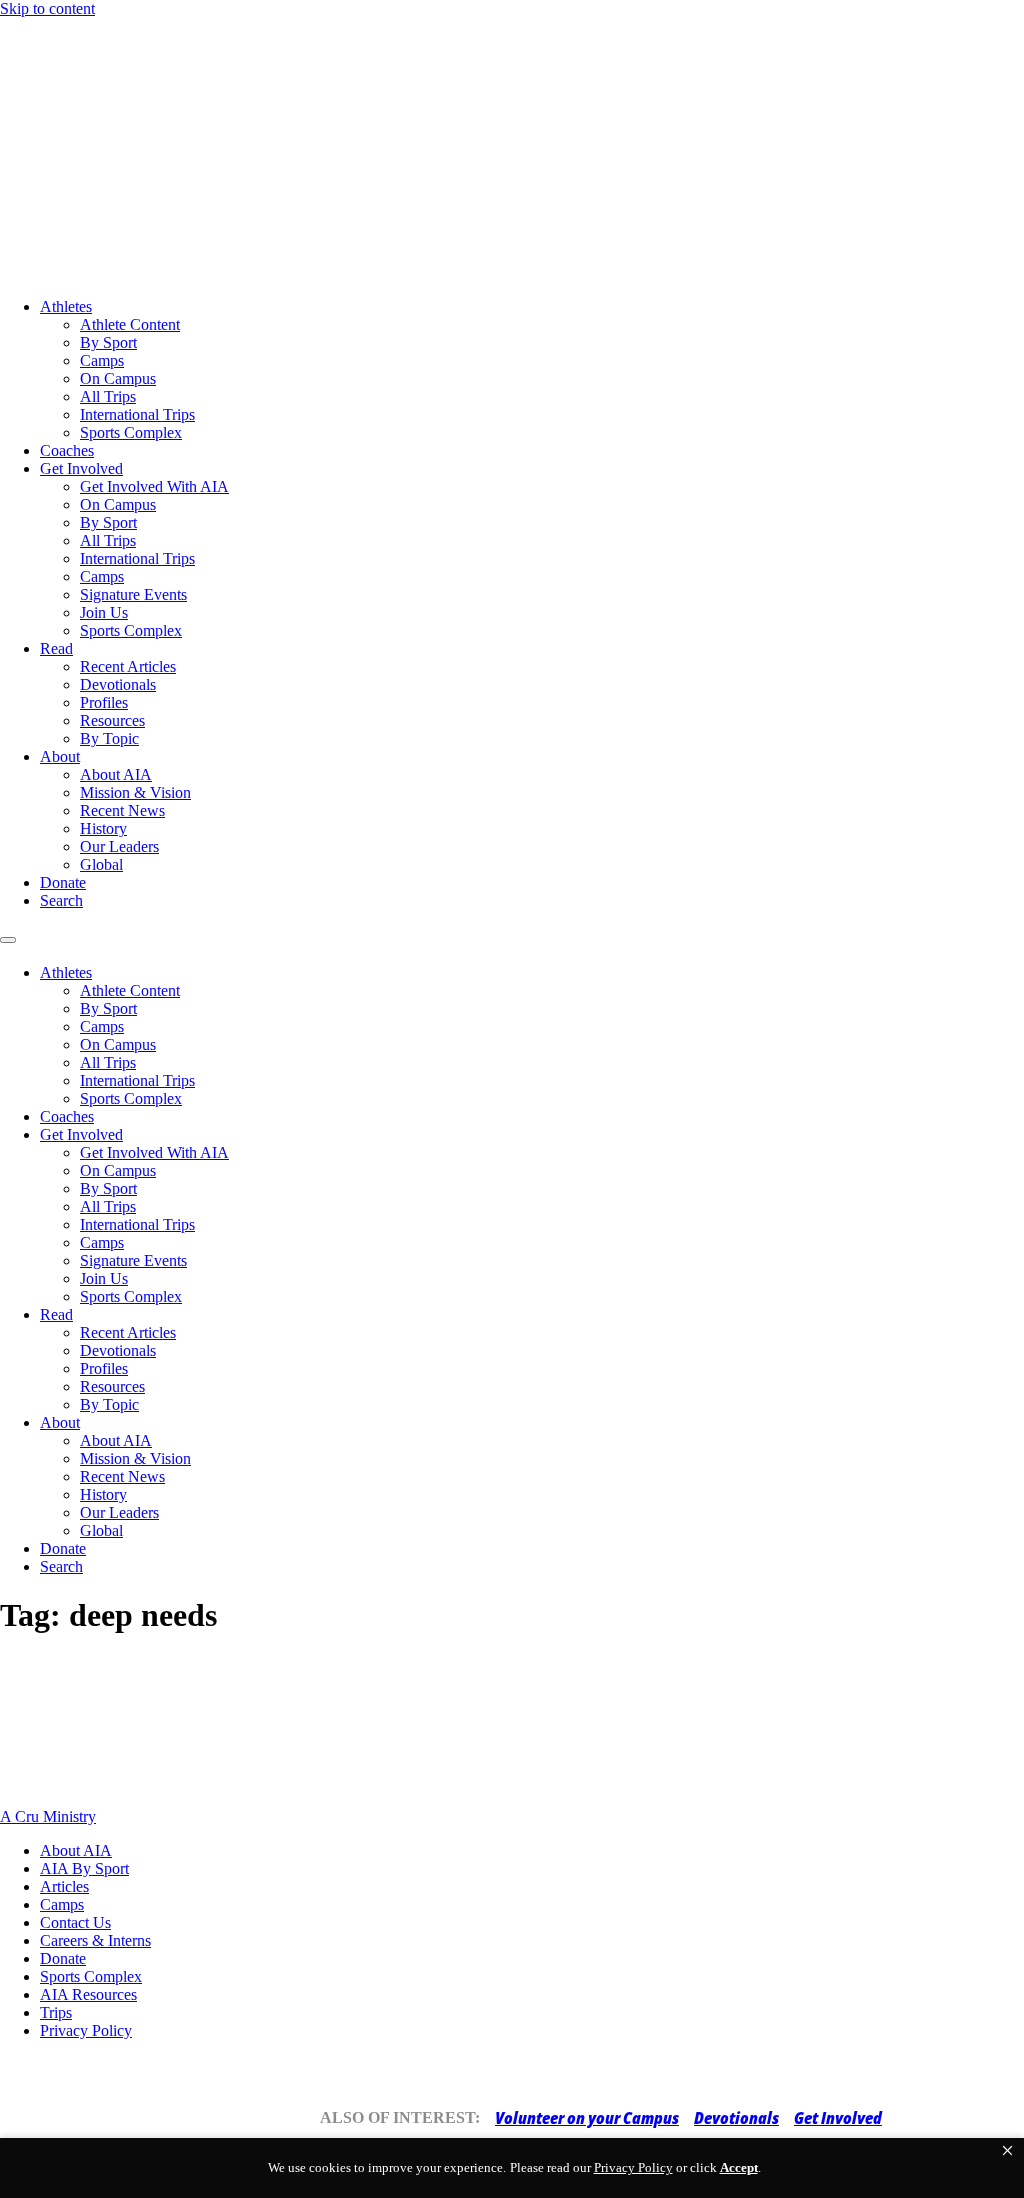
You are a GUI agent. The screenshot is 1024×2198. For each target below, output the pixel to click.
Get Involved (81, 468)
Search (61, 900)
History (103, 828)
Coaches (67, 450)
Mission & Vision (135, 792)
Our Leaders (119, 846)
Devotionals (118, 684)
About (60, 756)
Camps (102, 360)
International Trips (137, 414)
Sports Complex (131, 432)
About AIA (116, 774)
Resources (112, 720)
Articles (64, 1886)
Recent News (122, 810)
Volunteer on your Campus (587, 2118)
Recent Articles (128, 666)
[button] (1007, 2151)
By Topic (109, 738)
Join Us (104, 612)
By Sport (108, 342)
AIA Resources (88, 1994)
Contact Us (75, 1922)
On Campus (118, 378)
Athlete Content (130, 324)
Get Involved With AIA (154, 486)
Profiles (104, 702)
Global (101, 864)
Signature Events (133, 594)
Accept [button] (739, 2167)
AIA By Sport (84, 1868)
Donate (63, 882)
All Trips (108, 396)
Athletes (66, 306)
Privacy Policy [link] (633, 2167)
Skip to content (47, 8)
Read (56, 648)
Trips (56, 2012)
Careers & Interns (95, 1940)
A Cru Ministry (48, 1816)
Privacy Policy (86, 2030)
